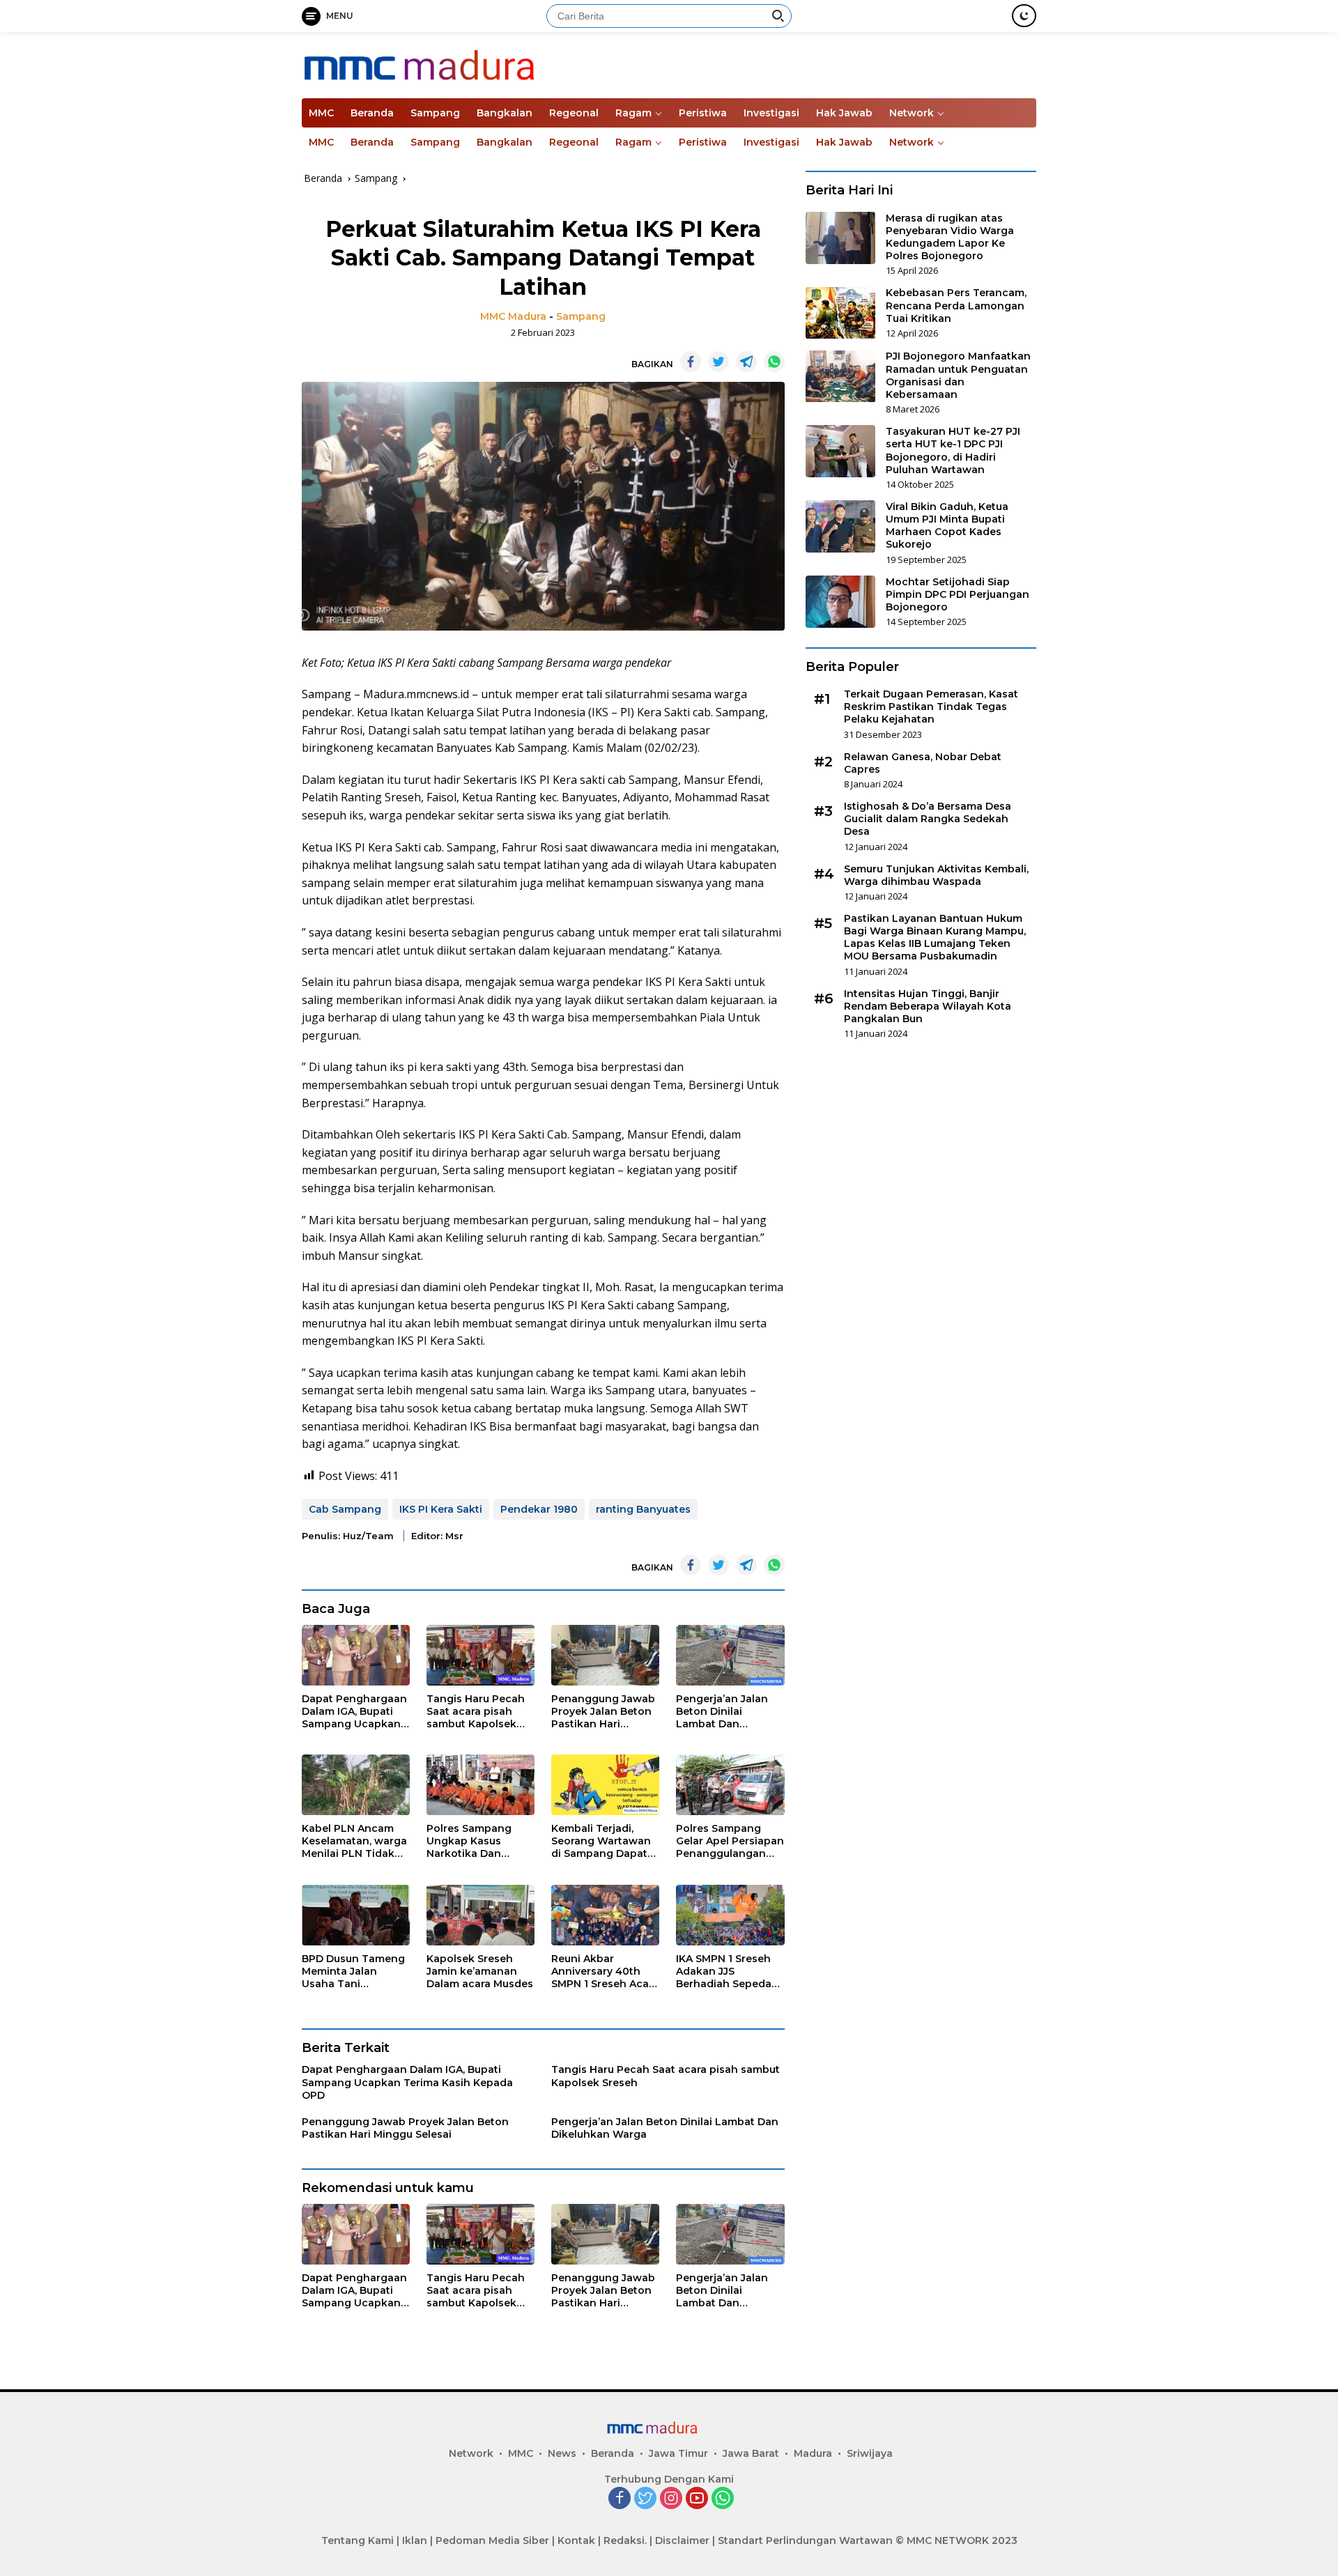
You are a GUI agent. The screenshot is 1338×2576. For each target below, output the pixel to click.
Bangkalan (505, 113)
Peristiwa (703, 113)
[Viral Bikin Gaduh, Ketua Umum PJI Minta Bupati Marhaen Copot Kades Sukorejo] (840, 526)
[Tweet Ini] (718, 362)
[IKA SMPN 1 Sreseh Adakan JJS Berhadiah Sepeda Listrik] (730, 1915)
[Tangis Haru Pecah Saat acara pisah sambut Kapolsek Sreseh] (480, 1655)
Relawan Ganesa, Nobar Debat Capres (923, 763)
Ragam (633, 113)
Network (912, 113)
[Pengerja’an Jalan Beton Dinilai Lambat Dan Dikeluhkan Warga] (730, 1655)
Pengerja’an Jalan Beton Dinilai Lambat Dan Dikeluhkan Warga (724, 1712)
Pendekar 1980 (539, 1509)
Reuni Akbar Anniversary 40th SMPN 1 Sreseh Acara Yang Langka (605, 1972)
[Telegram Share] (746, 362)
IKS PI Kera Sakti (441, 1509)
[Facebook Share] (691, 362)
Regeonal (574, 113)
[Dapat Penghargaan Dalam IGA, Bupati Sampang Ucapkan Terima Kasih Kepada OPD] (356, 1655)
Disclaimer (682, 2540)
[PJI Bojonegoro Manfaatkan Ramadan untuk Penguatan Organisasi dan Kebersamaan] (840, 377)
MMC (321, 113)
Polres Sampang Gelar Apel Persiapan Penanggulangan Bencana (730, 1841)
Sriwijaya (870, 2453)
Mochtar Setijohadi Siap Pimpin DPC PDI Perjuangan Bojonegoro (958, 594)
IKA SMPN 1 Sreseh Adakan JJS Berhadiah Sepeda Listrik (724, 1972)
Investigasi (771, 113)
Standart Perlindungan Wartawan (805, 2540)
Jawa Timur (678, 2453)
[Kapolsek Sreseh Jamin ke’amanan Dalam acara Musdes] (480, 1915)
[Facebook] (620, 2499)
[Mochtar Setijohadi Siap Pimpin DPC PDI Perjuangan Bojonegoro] (840, 602)
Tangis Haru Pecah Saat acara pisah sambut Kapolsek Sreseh (476, 1712)
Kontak (576, 2540)
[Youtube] (697, 2499)
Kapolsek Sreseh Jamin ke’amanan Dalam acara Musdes (480, 1971)
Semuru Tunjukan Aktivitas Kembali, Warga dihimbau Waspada (936, 875)
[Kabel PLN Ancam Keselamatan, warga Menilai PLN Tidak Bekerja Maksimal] (356, 1785)
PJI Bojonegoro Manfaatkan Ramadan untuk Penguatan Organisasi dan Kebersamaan (958, 376)
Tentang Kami (357, 2540)
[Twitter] (645, 2499)
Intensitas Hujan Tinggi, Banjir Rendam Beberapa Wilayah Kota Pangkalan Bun (928, 1006)
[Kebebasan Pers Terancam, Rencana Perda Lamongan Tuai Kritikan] (840, 313)
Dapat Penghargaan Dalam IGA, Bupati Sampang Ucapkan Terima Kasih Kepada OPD (354, 1712)
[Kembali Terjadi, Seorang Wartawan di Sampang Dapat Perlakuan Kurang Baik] (605, 1785)
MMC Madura (513, 316)
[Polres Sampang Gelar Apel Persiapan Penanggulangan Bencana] (730, 1785)
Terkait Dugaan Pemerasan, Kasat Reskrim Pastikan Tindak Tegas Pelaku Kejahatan (931, 707)
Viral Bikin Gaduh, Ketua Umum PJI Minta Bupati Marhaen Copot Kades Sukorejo (947, 526)
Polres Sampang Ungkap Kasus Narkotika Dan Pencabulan (469, 1841)
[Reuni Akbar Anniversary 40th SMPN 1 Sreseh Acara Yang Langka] (605, 1915)
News (562, 2453)
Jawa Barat (751, 2453)
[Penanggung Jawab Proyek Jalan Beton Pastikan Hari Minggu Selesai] (605, 1655)
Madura (813, 2453)
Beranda (372, 113)
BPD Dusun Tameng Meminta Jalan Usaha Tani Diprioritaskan (353, 1972)
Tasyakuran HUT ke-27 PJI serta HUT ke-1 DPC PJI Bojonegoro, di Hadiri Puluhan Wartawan (953, 450)
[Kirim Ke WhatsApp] (774, 362)
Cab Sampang (345, 1509)
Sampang (435, 113)
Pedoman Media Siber (492, 2540)
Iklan (415, 2540)
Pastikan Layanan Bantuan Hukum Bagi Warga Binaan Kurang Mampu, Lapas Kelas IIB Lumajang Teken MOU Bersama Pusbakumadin (935, 938)
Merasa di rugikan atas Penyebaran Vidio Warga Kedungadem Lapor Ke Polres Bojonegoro (950, 237)
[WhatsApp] (723, 2499)
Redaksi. (625, 2540)
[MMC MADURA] (462, 64)
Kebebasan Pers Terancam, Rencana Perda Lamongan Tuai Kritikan (956, 306)
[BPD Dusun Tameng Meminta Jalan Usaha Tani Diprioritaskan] (356, 1915)
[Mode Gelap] (1024, 16)
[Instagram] (671, 2499)
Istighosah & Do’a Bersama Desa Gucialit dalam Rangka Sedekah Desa (928, 819)
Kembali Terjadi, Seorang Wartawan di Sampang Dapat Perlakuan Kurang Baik (601, 1841)
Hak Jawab (844, 113)
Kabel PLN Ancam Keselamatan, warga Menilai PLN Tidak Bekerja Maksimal (354, 1841)
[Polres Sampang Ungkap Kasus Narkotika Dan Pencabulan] (480, 1785)
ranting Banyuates (643, 1509)
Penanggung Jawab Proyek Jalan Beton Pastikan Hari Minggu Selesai (603, 1712)
